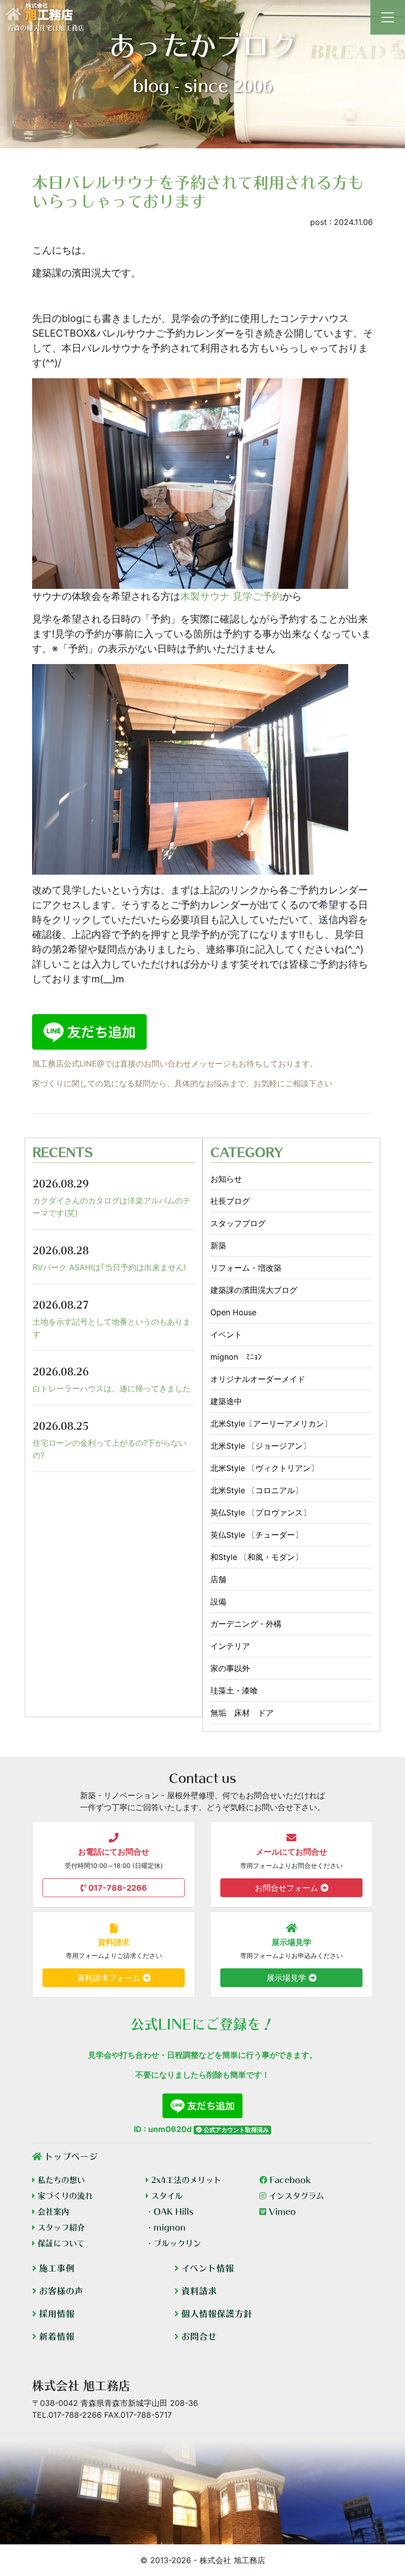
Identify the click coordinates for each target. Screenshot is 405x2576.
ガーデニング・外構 (246, 1624)
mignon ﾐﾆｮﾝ (236, 1357)
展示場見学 (288, 1978)
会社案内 (52, 2212)
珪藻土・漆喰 (234, 1690)
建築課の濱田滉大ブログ (254, 1290)
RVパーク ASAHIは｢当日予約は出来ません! (109, 1267)
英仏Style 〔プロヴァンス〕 (261, 1512)
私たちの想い (60, 2180)
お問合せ (198, 2336)
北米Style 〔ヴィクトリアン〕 (264, 1468)
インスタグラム (295, 2196)
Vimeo (281, 2212)
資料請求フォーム (110, 1978)
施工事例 (56, 2268)
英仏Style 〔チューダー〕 (257, 1535)
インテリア (230, 1646)
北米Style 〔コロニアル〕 (257, 1490)
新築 (218, 1245)
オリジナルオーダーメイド (258, 1379)
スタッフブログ (238, 1223)
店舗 (218, 1579)
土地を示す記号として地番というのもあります (112, 1328)
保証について (60, 2243)
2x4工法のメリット (185, 2180)
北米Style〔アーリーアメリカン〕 (271, 1423)
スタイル (166, 2196)
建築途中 (226, 1401)
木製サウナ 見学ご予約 (231, 596)
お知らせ (226, 1179)
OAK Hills (170, 2212)
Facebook (289, 2180)
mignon (166, 2227)
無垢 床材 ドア (242, 1713)
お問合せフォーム (288, 1888)
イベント (226, 1334)
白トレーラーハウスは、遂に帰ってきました (112, 1388)
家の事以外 (230, 1668)
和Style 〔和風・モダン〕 (257, 1557)
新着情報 (56, 2336)
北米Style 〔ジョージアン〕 (261, 1446)
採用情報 (56, 2314)
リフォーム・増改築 (246, 1268)
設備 (218, 1601)
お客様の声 (60, 2291)
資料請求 (198, 2291)
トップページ (70, 2156)
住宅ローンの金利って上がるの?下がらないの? (110, 1449)
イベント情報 (206, 2268)
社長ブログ (230, 1201)
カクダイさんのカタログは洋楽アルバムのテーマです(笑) (112, 1207)
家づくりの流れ (64, 2196)
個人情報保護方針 (216, 2314)
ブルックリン (173, 2243)
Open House (233, 1312)
